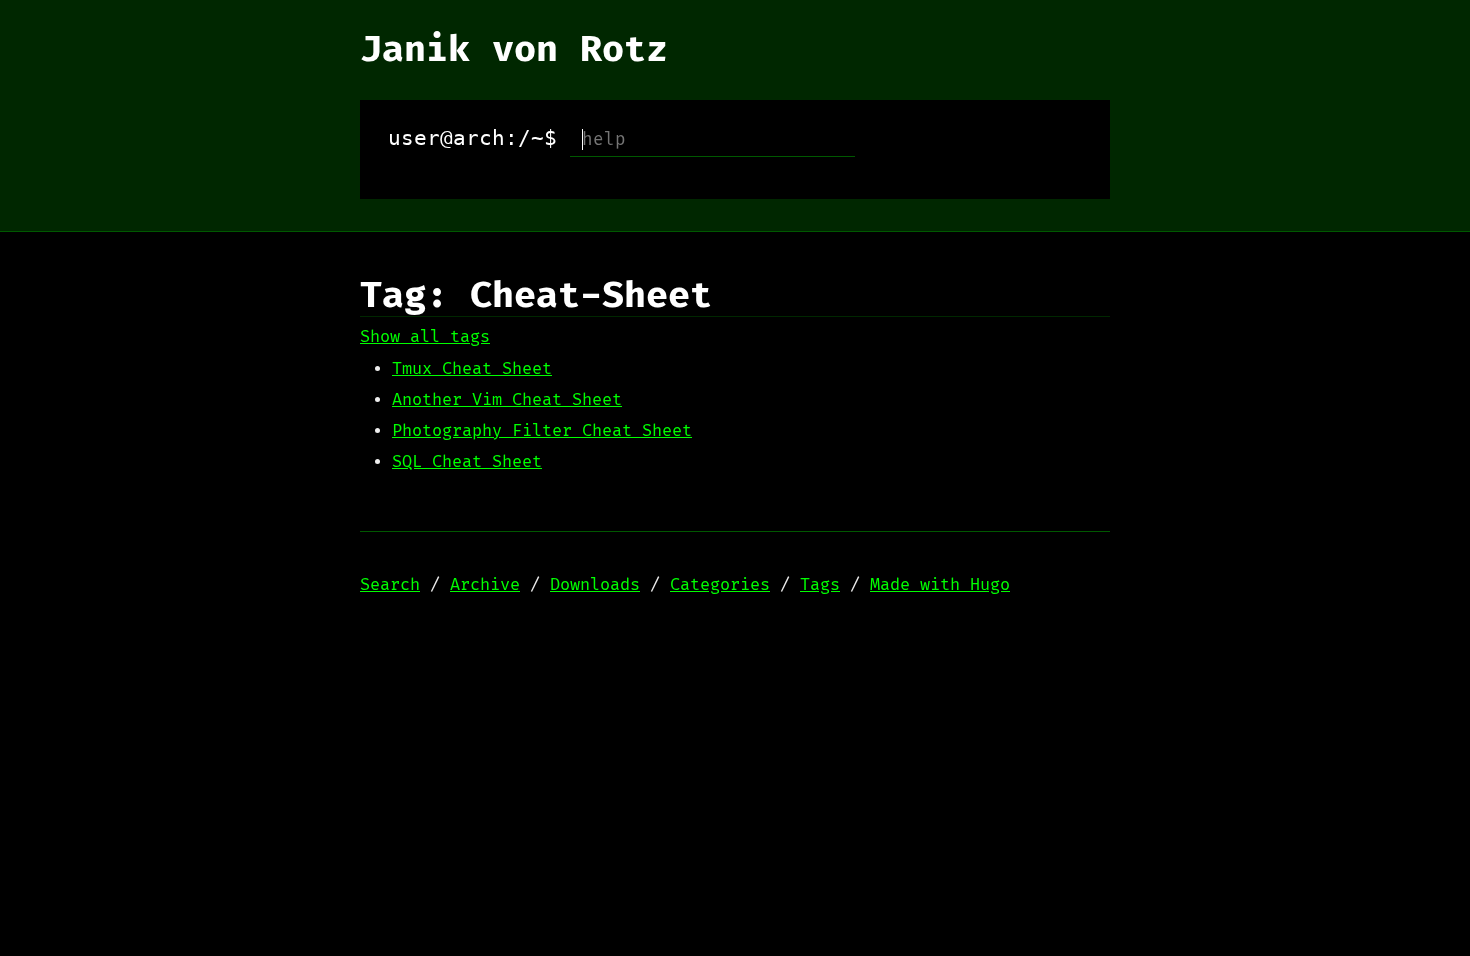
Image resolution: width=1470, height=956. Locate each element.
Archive (485, 585)
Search (390, 585)
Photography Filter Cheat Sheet (542, 431)
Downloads (595, 585)
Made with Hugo (940, 585)
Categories (720, 585)
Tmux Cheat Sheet (472, 369)
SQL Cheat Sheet (467, 462)
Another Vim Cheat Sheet (507, 400)
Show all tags (425, 337)
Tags (820, 585)
